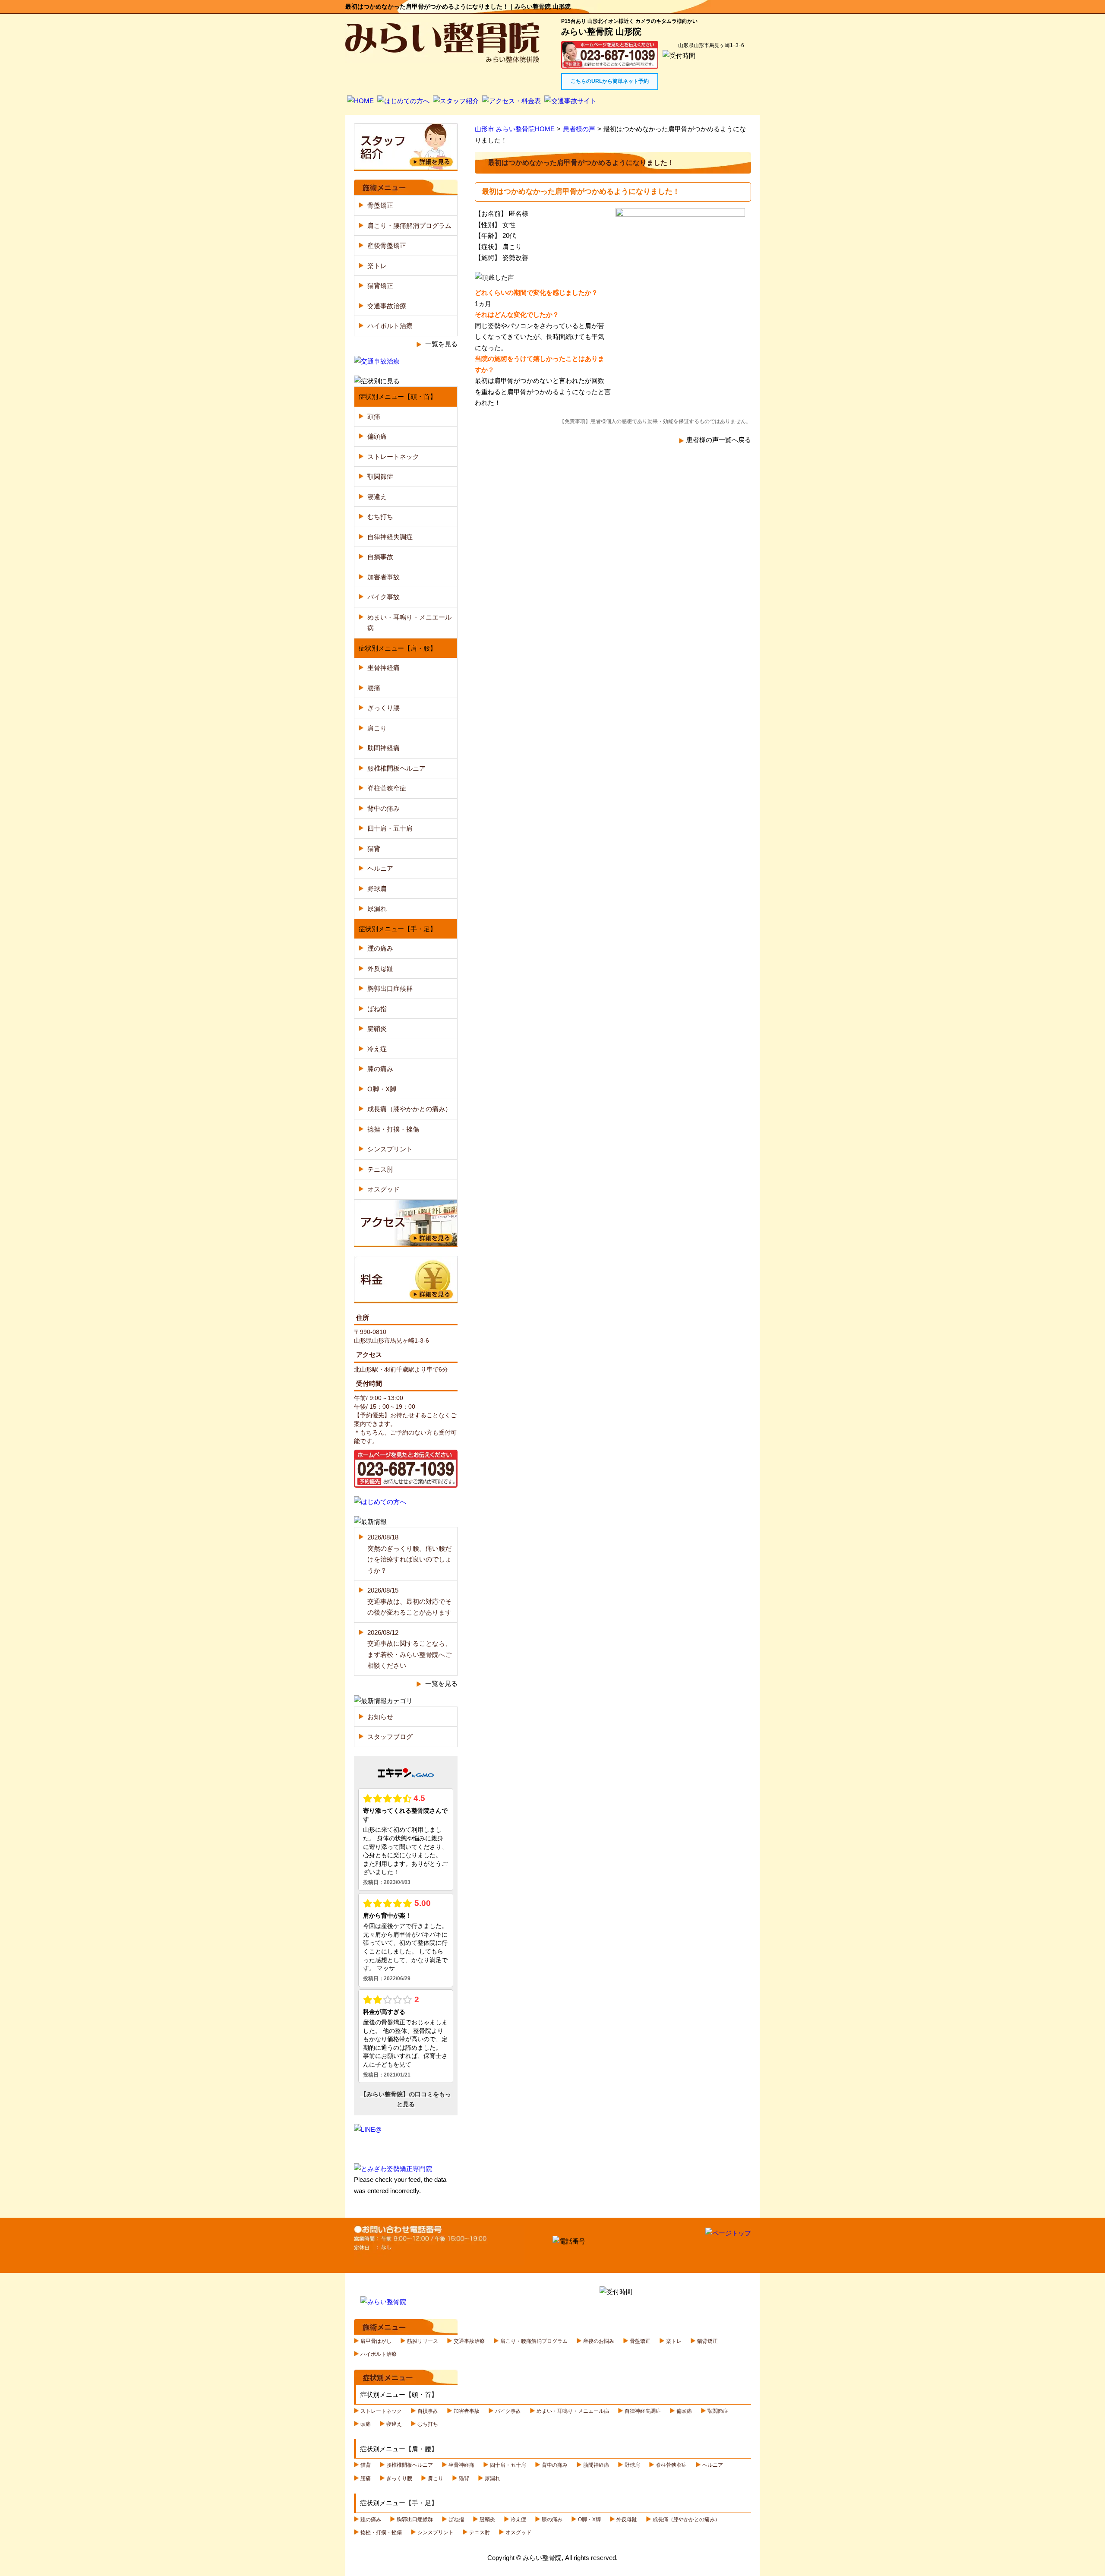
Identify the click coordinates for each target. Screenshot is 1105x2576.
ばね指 (377, 1009)
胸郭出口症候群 (390, 988)
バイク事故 (384, 597)
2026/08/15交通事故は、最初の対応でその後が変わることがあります (409, 1601)
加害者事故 (384, 577)
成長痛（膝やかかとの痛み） (409, 1109)
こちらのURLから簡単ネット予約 (610, 81)
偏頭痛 (377, 436)
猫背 (374, 849)
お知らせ (380, 1717)
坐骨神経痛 (384, 668)
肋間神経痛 (384, 748)
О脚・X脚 (382, 1089)
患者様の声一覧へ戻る (719, 440)
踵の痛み (380, 948)
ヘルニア (380, 868)
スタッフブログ (390, 1737)
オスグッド (384, 1189)
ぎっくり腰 (384, 708)
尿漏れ (377, 909)
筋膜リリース (423, 2341)
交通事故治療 (387, 306)
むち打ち (380, 517)
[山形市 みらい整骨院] (442, 57)
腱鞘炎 (377, 1029)
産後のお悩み (599, 2341)
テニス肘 (380, 1169)
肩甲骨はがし (376, 2341)
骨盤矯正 (380, 205)
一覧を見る (441, 344)
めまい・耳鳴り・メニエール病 (573, 2411)
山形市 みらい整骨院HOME (515, 129)
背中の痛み (384, 808)
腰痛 (374, 688)
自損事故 (380, 557)
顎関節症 (380, 476)
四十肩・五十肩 (390, 828)
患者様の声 (579, 129)
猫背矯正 (380, 286)
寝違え (377, 497)
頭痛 (374, 416)
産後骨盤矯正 (387, 245)
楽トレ (377, 266)
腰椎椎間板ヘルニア (396, 768)
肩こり (377, 728)
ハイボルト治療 (390, 326)
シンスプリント (390, 1149)
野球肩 (377, 889)
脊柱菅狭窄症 (387, 788)
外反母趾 (380, 969)
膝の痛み (380, 1069)
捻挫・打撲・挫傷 (393, 1129)
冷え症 (377, 1049)
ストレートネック (393, 457)
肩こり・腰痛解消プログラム (409, 226)
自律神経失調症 (390, 537)
